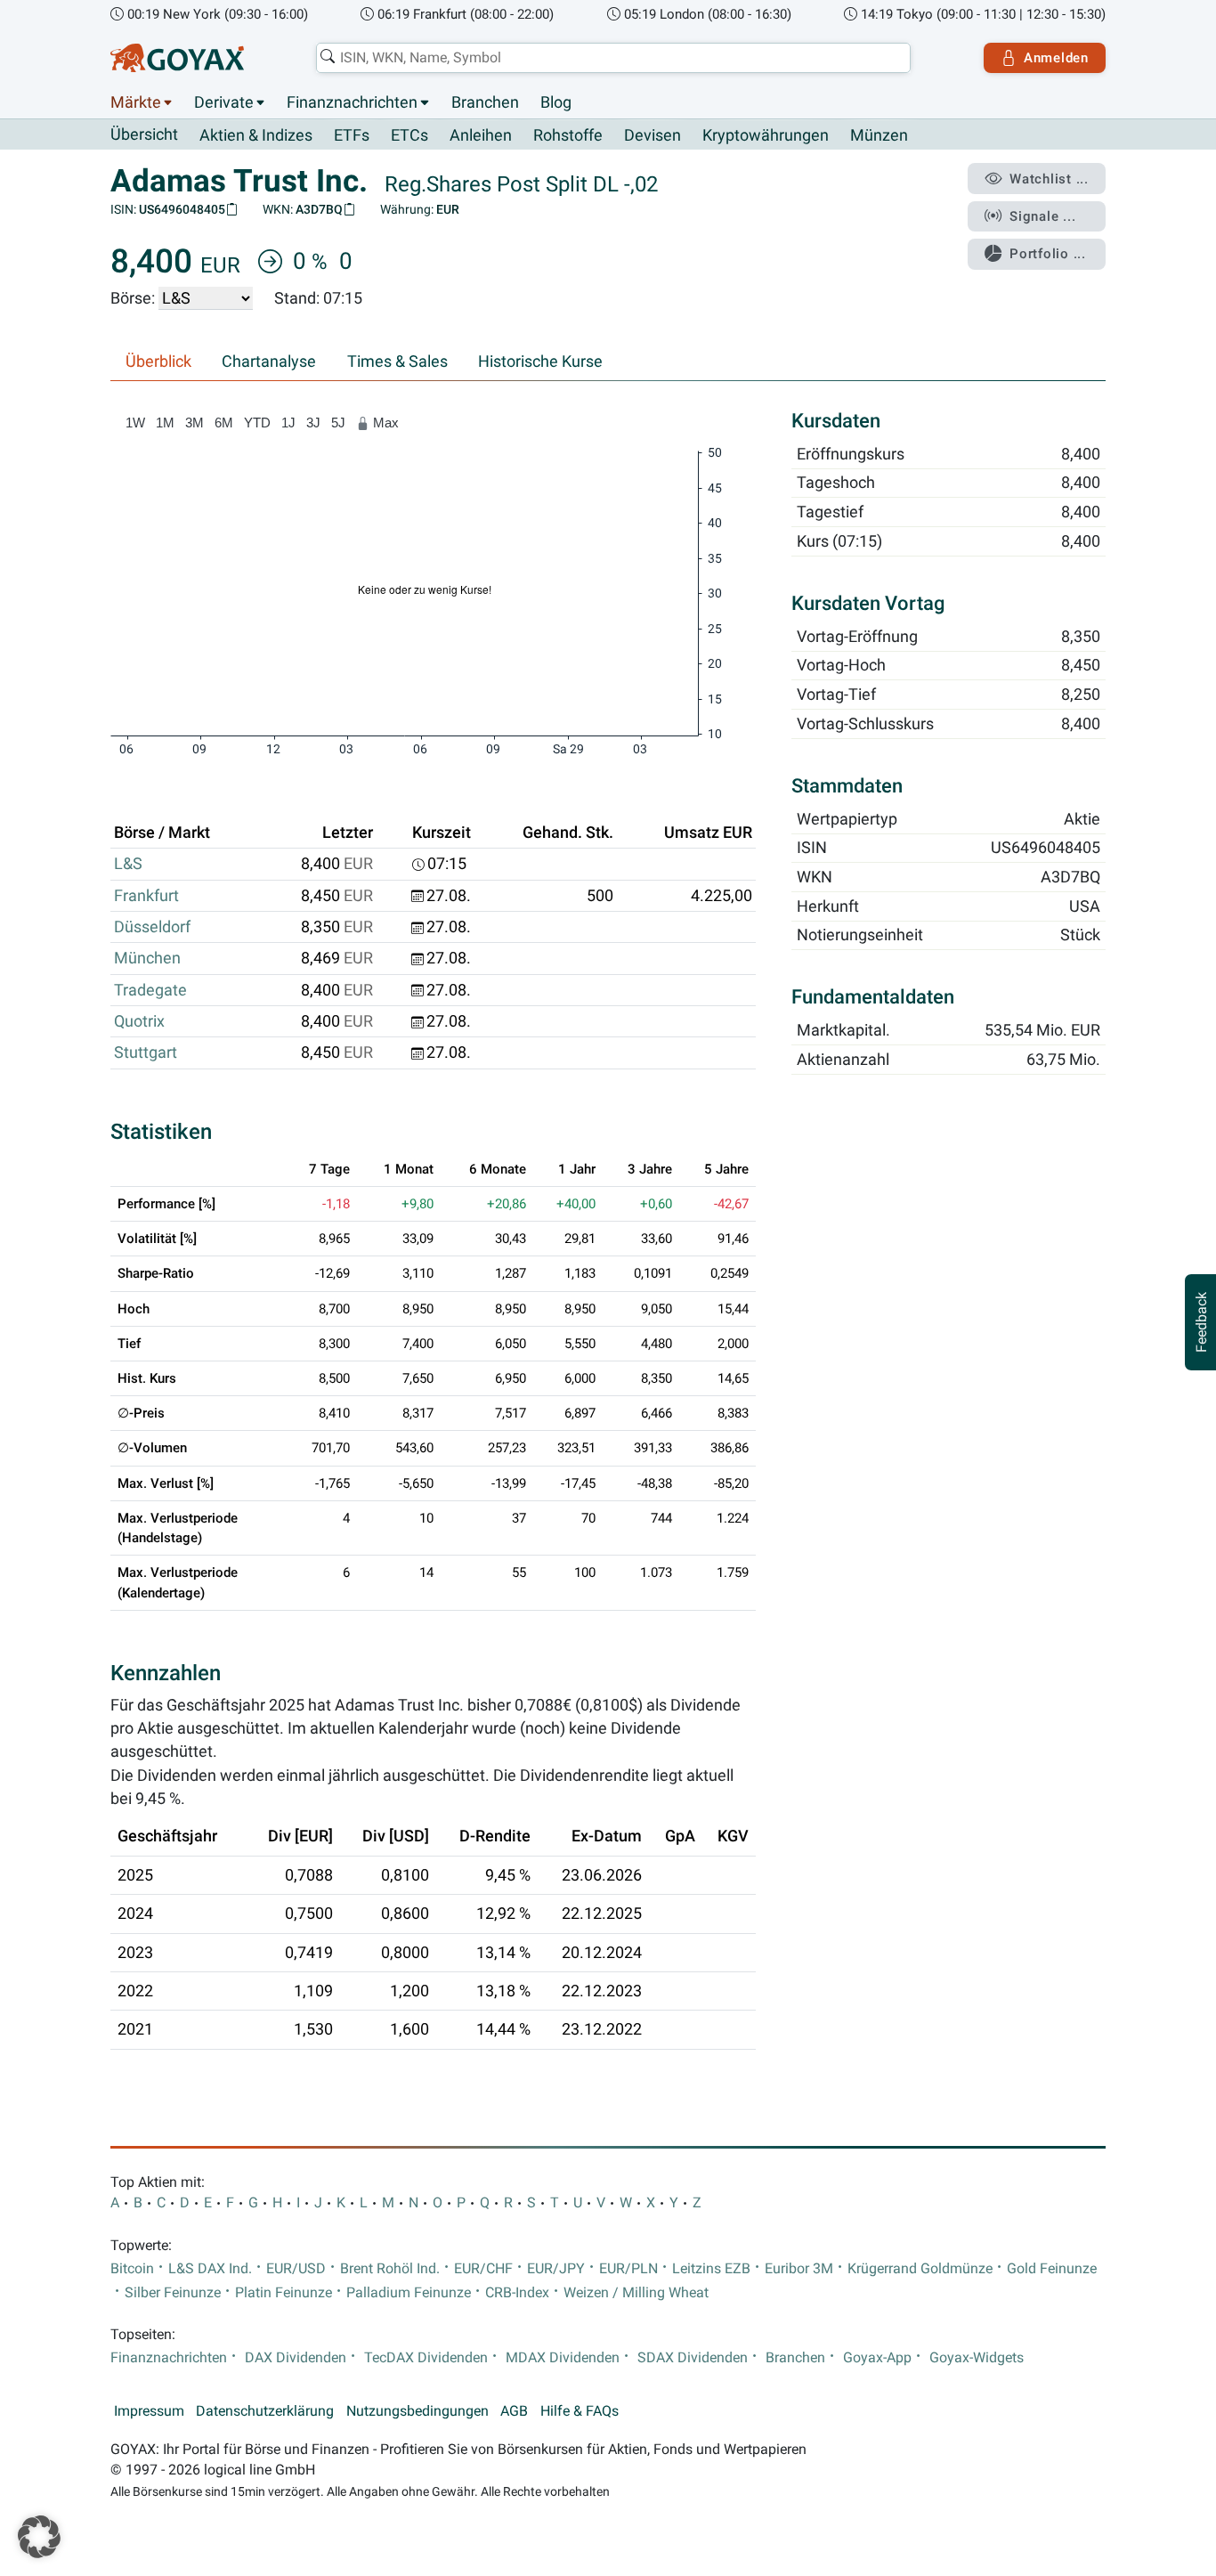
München (147, 958)
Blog (556, 102)
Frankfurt (146, 896)
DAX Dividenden (296, 2358)
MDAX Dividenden (563, 2358)
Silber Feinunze (173, 2293)
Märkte (136, 102)
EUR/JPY (556, 2269)
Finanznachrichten (352, 102)
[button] (39, 2537)
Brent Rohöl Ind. (390, 2269)
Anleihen (481, 135)
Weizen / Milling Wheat (636, 2293)
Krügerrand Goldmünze (920, 2269)
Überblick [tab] (158, 362)
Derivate (224, 102)
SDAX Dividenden (693, 2358)
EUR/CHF (483, 2269)
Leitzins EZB (711, 2269)
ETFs (352, 135)
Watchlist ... (1049, 179)
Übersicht (144, 134)
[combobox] (613, 58)
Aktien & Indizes (256, 135)
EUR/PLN (628, 2269)
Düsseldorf (152, 927)
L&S (128, 864)
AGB (514, 2411)
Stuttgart (146, 1052)
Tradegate (150, 990)
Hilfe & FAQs (580, 2411)
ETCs (409, 135)
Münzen (879, 135)
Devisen (653, 135)
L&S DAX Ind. (210, 2269)
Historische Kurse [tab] (540, 362)
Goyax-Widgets (977, 2358)
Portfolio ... (1048, 254)
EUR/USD (296, 2269)
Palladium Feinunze (409, 2293)
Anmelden (1056, 58)
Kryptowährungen (766, 135)
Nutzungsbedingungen (417, 2411)
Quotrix (139, 1021)
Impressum (149, 2411)
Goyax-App (877, 2358)
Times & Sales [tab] (397, 362)
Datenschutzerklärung (265, 2411)
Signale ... (1042, 216)
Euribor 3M (799, 2269)
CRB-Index (517, 2293)
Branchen (485, 102)
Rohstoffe (568, 135)
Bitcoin (132, 2269)
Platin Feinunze (284, 2293)
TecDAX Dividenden (426, 2358)
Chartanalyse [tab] (269, 362)
